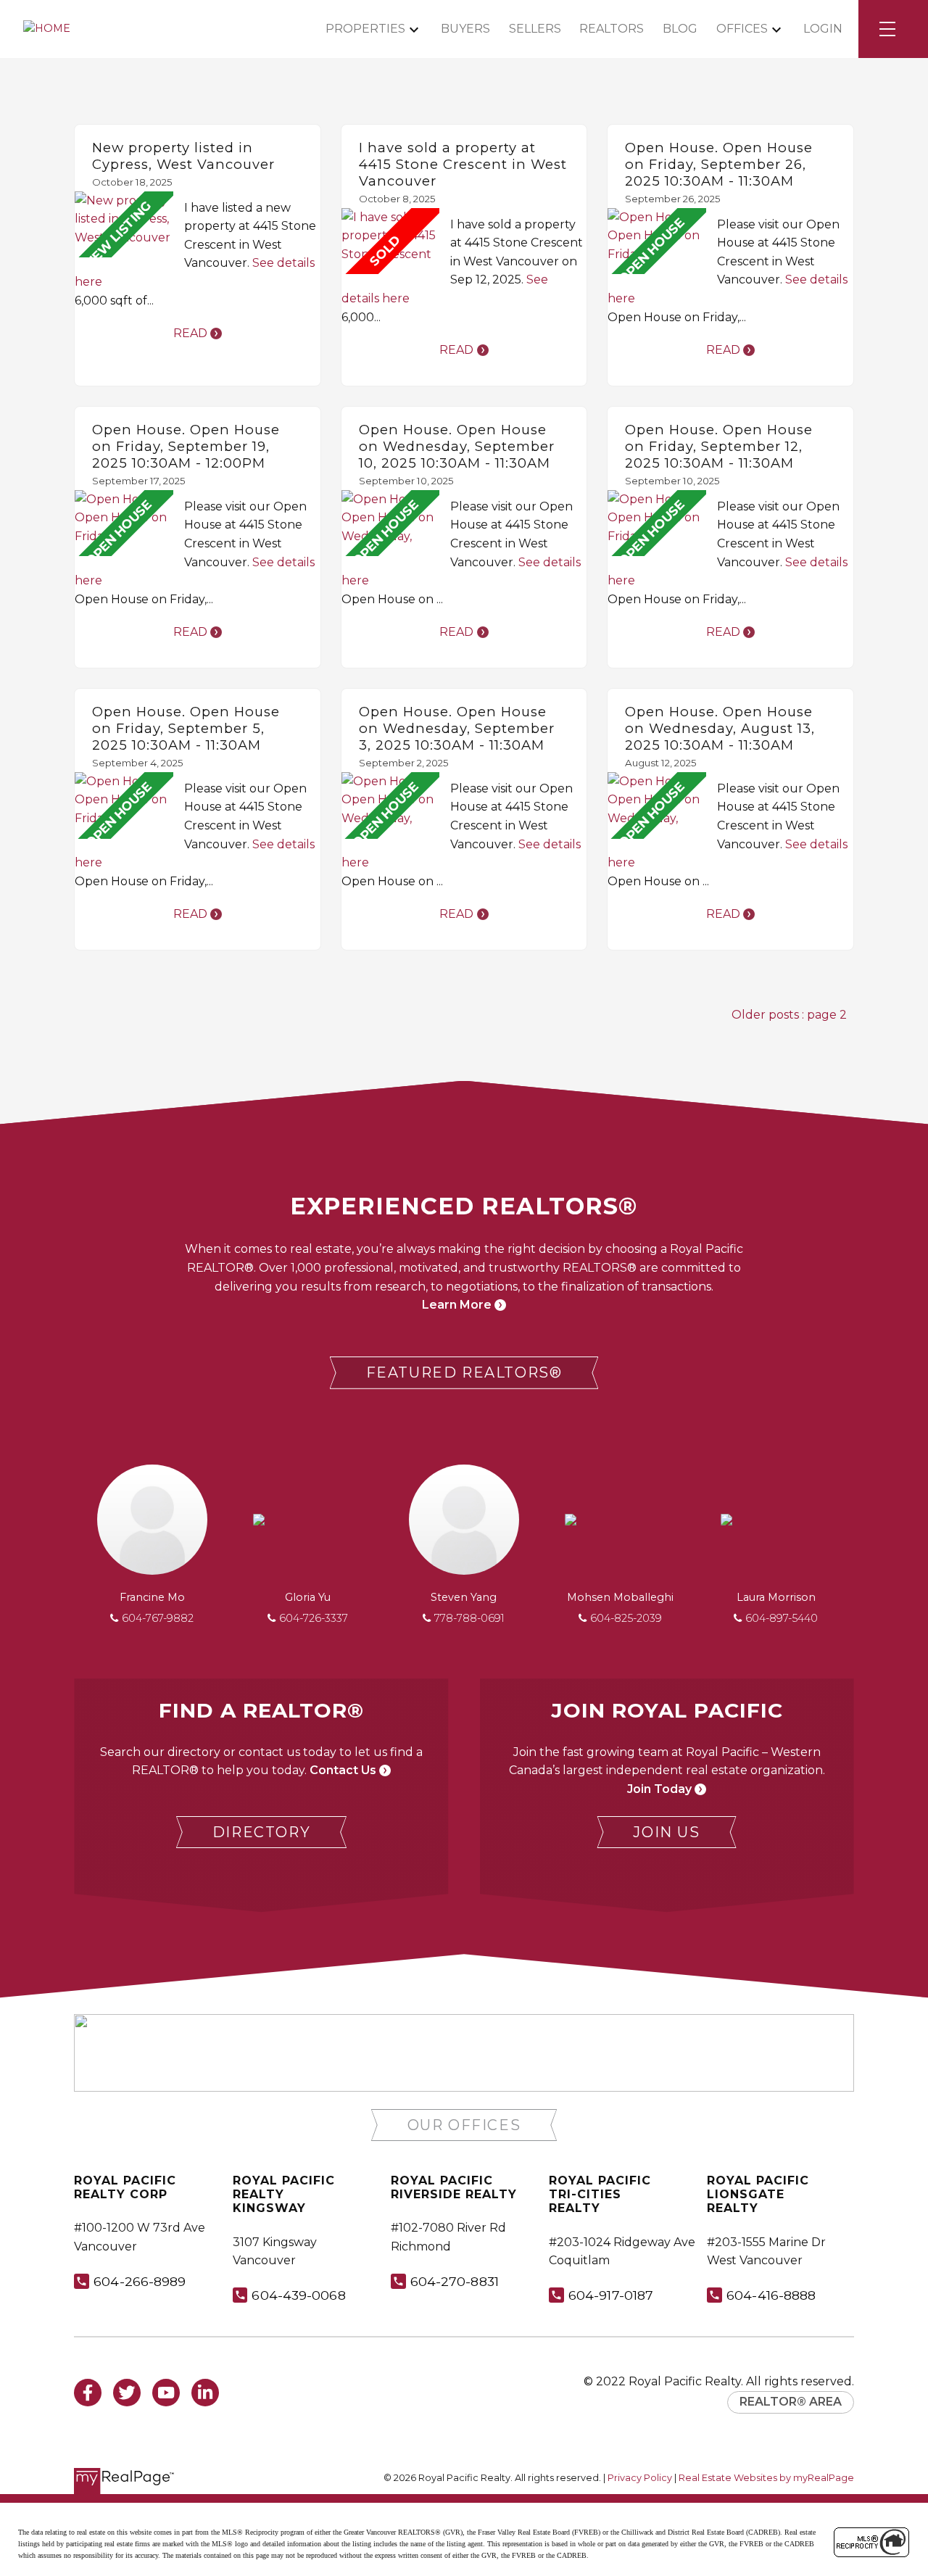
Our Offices (464, 2125)
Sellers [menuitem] (535, 29)
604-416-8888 (771, 2295)
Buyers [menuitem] (465, 29)
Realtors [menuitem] (612, 29)
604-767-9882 (158, 1618)
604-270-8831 (455, 2281)
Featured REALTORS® (464, 1372)
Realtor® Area (791, 2402)
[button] (464, 1373)
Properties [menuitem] (365, 29)
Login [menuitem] (823, 29)
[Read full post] (124, 225)
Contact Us (343, 1770)
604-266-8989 (140, 2281)
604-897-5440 (782, 1618)
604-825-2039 (626, 1618)
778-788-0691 (469, 1618)
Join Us (666, 1832)
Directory (261, 1832)
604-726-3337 (314, 1618)
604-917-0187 (611, 2295)
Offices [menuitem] (742, 29)
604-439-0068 (298, 2295)
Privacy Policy (640, 2478)
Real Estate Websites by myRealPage (766, 2478)
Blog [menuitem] (680, 29)
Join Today (659, 1789)
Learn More (457, 1305)
